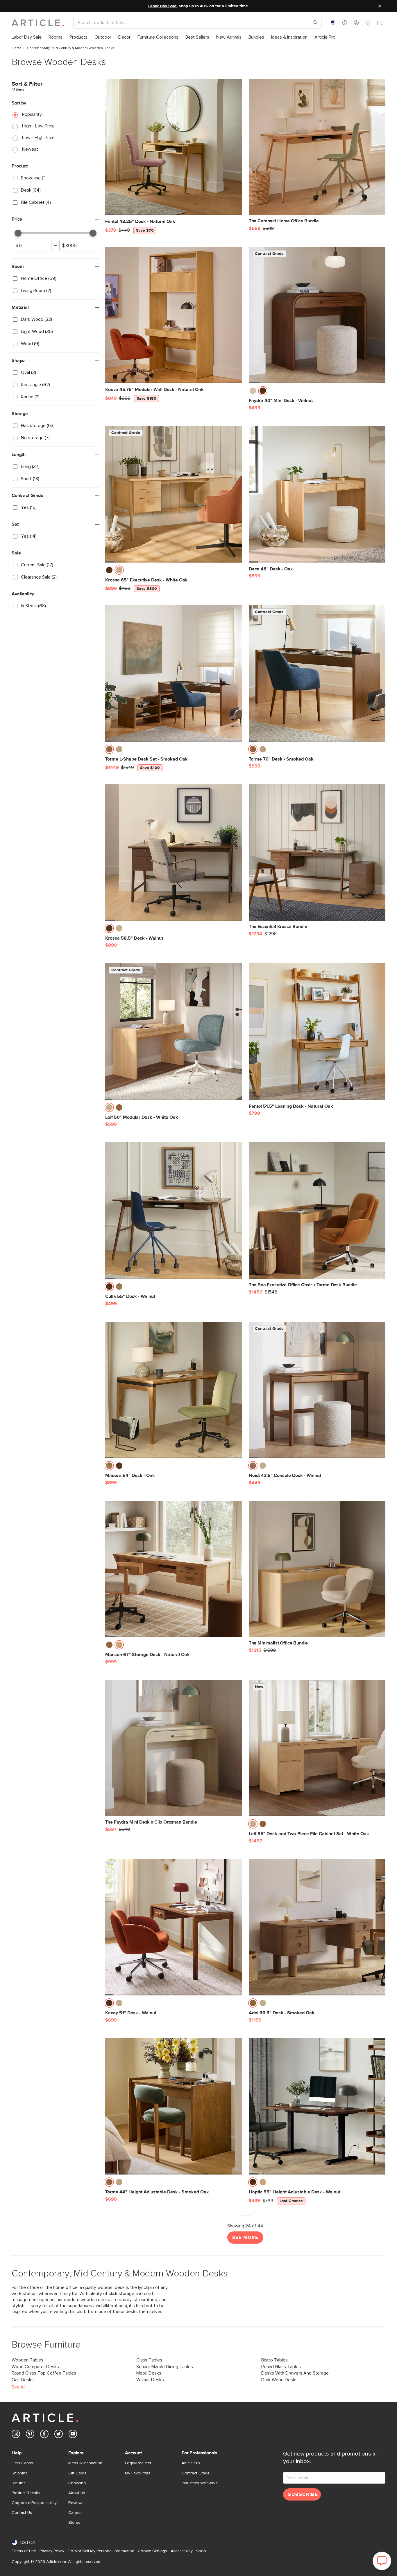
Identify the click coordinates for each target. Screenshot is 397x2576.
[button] (345, 23)
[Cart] (380, 24)
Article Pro (191, 2463)
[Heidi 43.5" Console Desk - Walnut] (317, 1390)
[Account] (356, 23)
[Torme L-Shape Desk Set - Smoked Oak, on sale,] (174, 673)
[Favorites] (368, 24)
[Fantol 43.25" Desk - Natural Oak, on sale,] (174, 147)
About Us (77, 2493)
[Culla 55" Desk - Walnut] (174, 1210)
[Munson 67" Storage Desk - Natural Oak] (174, 1569)
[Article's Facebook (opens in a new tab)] (44, 2435)
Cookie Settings (152, 2551)
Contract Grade (196, 2473)
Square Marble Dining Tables (165, 2367)
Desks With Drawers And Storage (295, 2373)
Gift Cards (77, 2473)
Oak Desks (23, 2380)
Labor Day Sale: (163, 6)
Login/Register (138, 2463)
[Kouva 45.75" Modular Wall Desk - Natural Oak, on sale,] (174, 315)
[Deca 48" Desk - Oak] (317, 494)
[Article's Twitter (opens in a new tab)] (59, 2435)
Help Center (23, 2463)
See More (245, 2238)
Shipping (20, 2473)
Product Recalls (26, 2493)
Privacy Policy (52, 2551)
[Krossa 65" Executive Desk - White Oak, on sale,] (174, 494)
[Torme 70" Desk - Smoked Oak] (317, 673)
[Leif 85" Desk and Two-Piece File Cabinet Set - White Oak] (317, 1748)
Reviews (76, 2503)
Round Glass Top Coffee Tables (44, 2373)
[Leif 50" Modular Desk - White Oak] (174, 1031)
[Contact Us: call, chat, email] (345, 23)
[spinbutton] (32, 246)
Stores (74, 2523)
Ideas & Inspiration (85, 2463)
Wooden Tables (27, 2360)
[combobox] (333, 23)
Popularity (32, 114)
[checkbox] (56, 178)
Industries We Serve (200, 2483)
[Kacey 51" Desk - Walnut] (174, 1927)
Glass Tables (149, 2360)
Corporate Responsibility (34, 2503)
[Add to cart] (236, 224)
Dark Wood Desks (279, 2380)
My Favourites (138, 2473)
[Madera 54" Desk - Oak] (174, 1390)
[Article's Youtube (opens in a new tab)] (73, 2435)
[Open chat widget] (382, 2561)
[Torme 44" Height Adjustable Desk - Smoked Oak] (174, 2106)
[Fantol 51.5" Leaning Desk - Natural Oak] (317, 1031)
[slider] (18, 233)
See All (19, 2387)
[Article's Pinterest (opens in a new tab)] (30, 2435)
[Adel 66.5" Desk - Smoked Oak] (317, 1927)
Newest (30, 149)
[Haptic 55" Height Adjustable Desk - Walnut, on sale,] (317, 2106)
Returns (19, 2483)
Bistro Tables (274, 2360)
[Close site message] (380, 6)
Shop (201, 2551)
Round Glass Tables (281, 2367)
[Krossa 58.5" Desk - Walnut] (174, 852)
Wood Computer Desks (35, 2367)
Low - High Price (38, 138)
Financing (77, 2483)
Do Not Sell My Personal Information (101, 2551)
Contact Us (22, 2513)
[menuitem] (27, 37)
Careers (75, 2513)
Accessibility (182, 2551)
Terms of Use (24, 2551)
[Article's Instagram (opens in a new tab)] (16, 2435)
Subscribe (303, 2494)
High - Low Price (38, 126)
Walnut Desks (150, 2380)
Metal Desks (149, 2373)
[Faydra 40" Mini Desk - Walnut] (317, 315)
